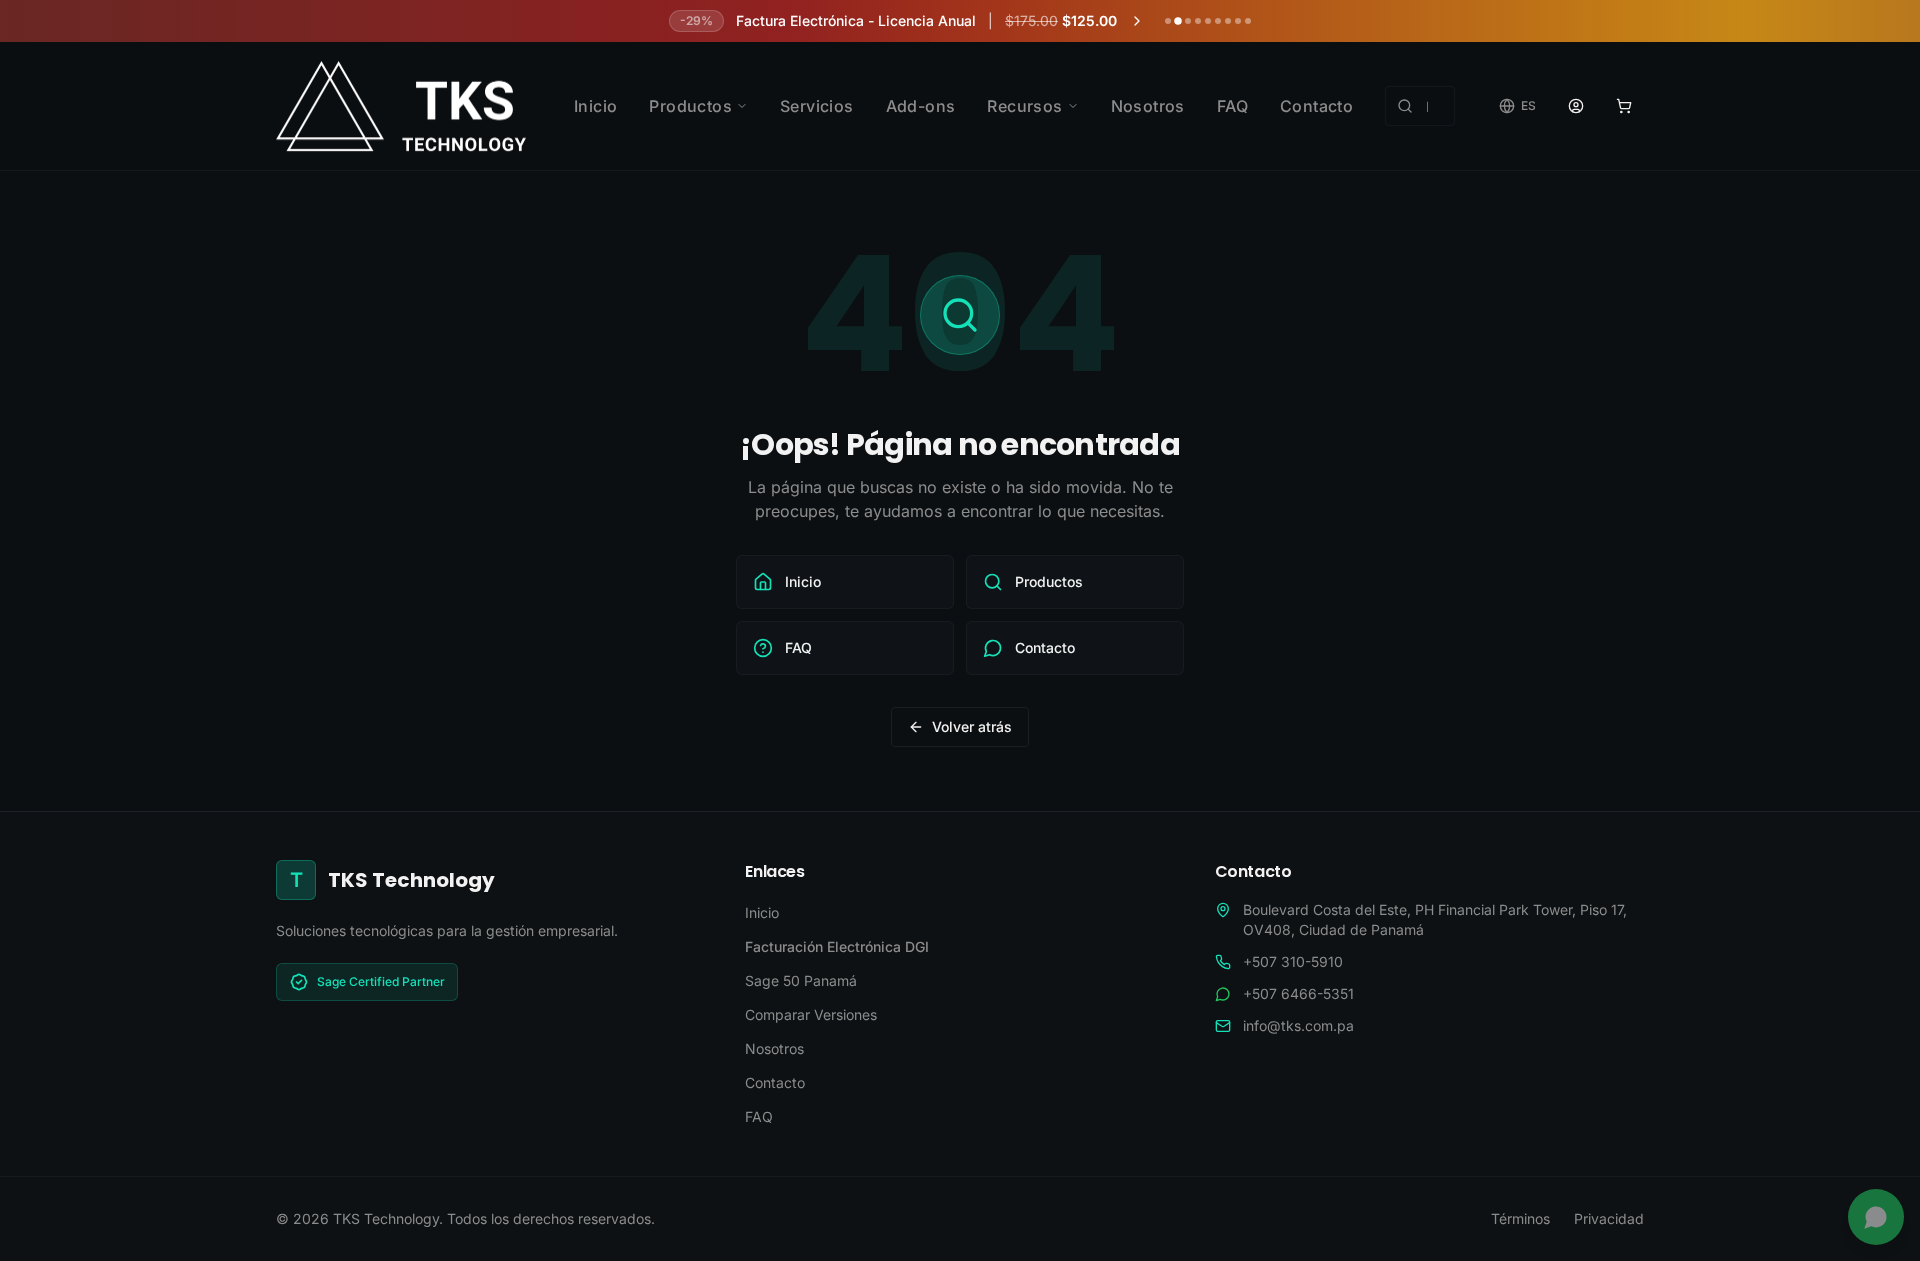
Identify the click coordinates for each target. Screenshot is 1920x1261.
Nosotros (1148, 106)
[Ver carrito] (1624, 106)
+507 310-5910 (1293, 961)
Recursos (1024, 106)
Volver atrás (972, 726)
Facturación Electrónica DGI (837, 946)
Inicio (595, 106)
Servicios (817, 106)
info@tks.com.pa (1298, 1025)
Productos (690, 106)
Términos (1520, 1218)
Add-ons (921, 106)
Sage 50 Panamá (801, 980)
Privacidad (1609, 1218)
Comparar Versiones (811, 1014)
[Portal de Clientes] (1576, 106)
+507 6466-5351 (1298, 993)
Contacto (1316, 106)
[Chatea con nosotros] (1876, 1217)
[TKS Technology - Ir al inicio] (401, 106)
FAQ (1232, 106)
